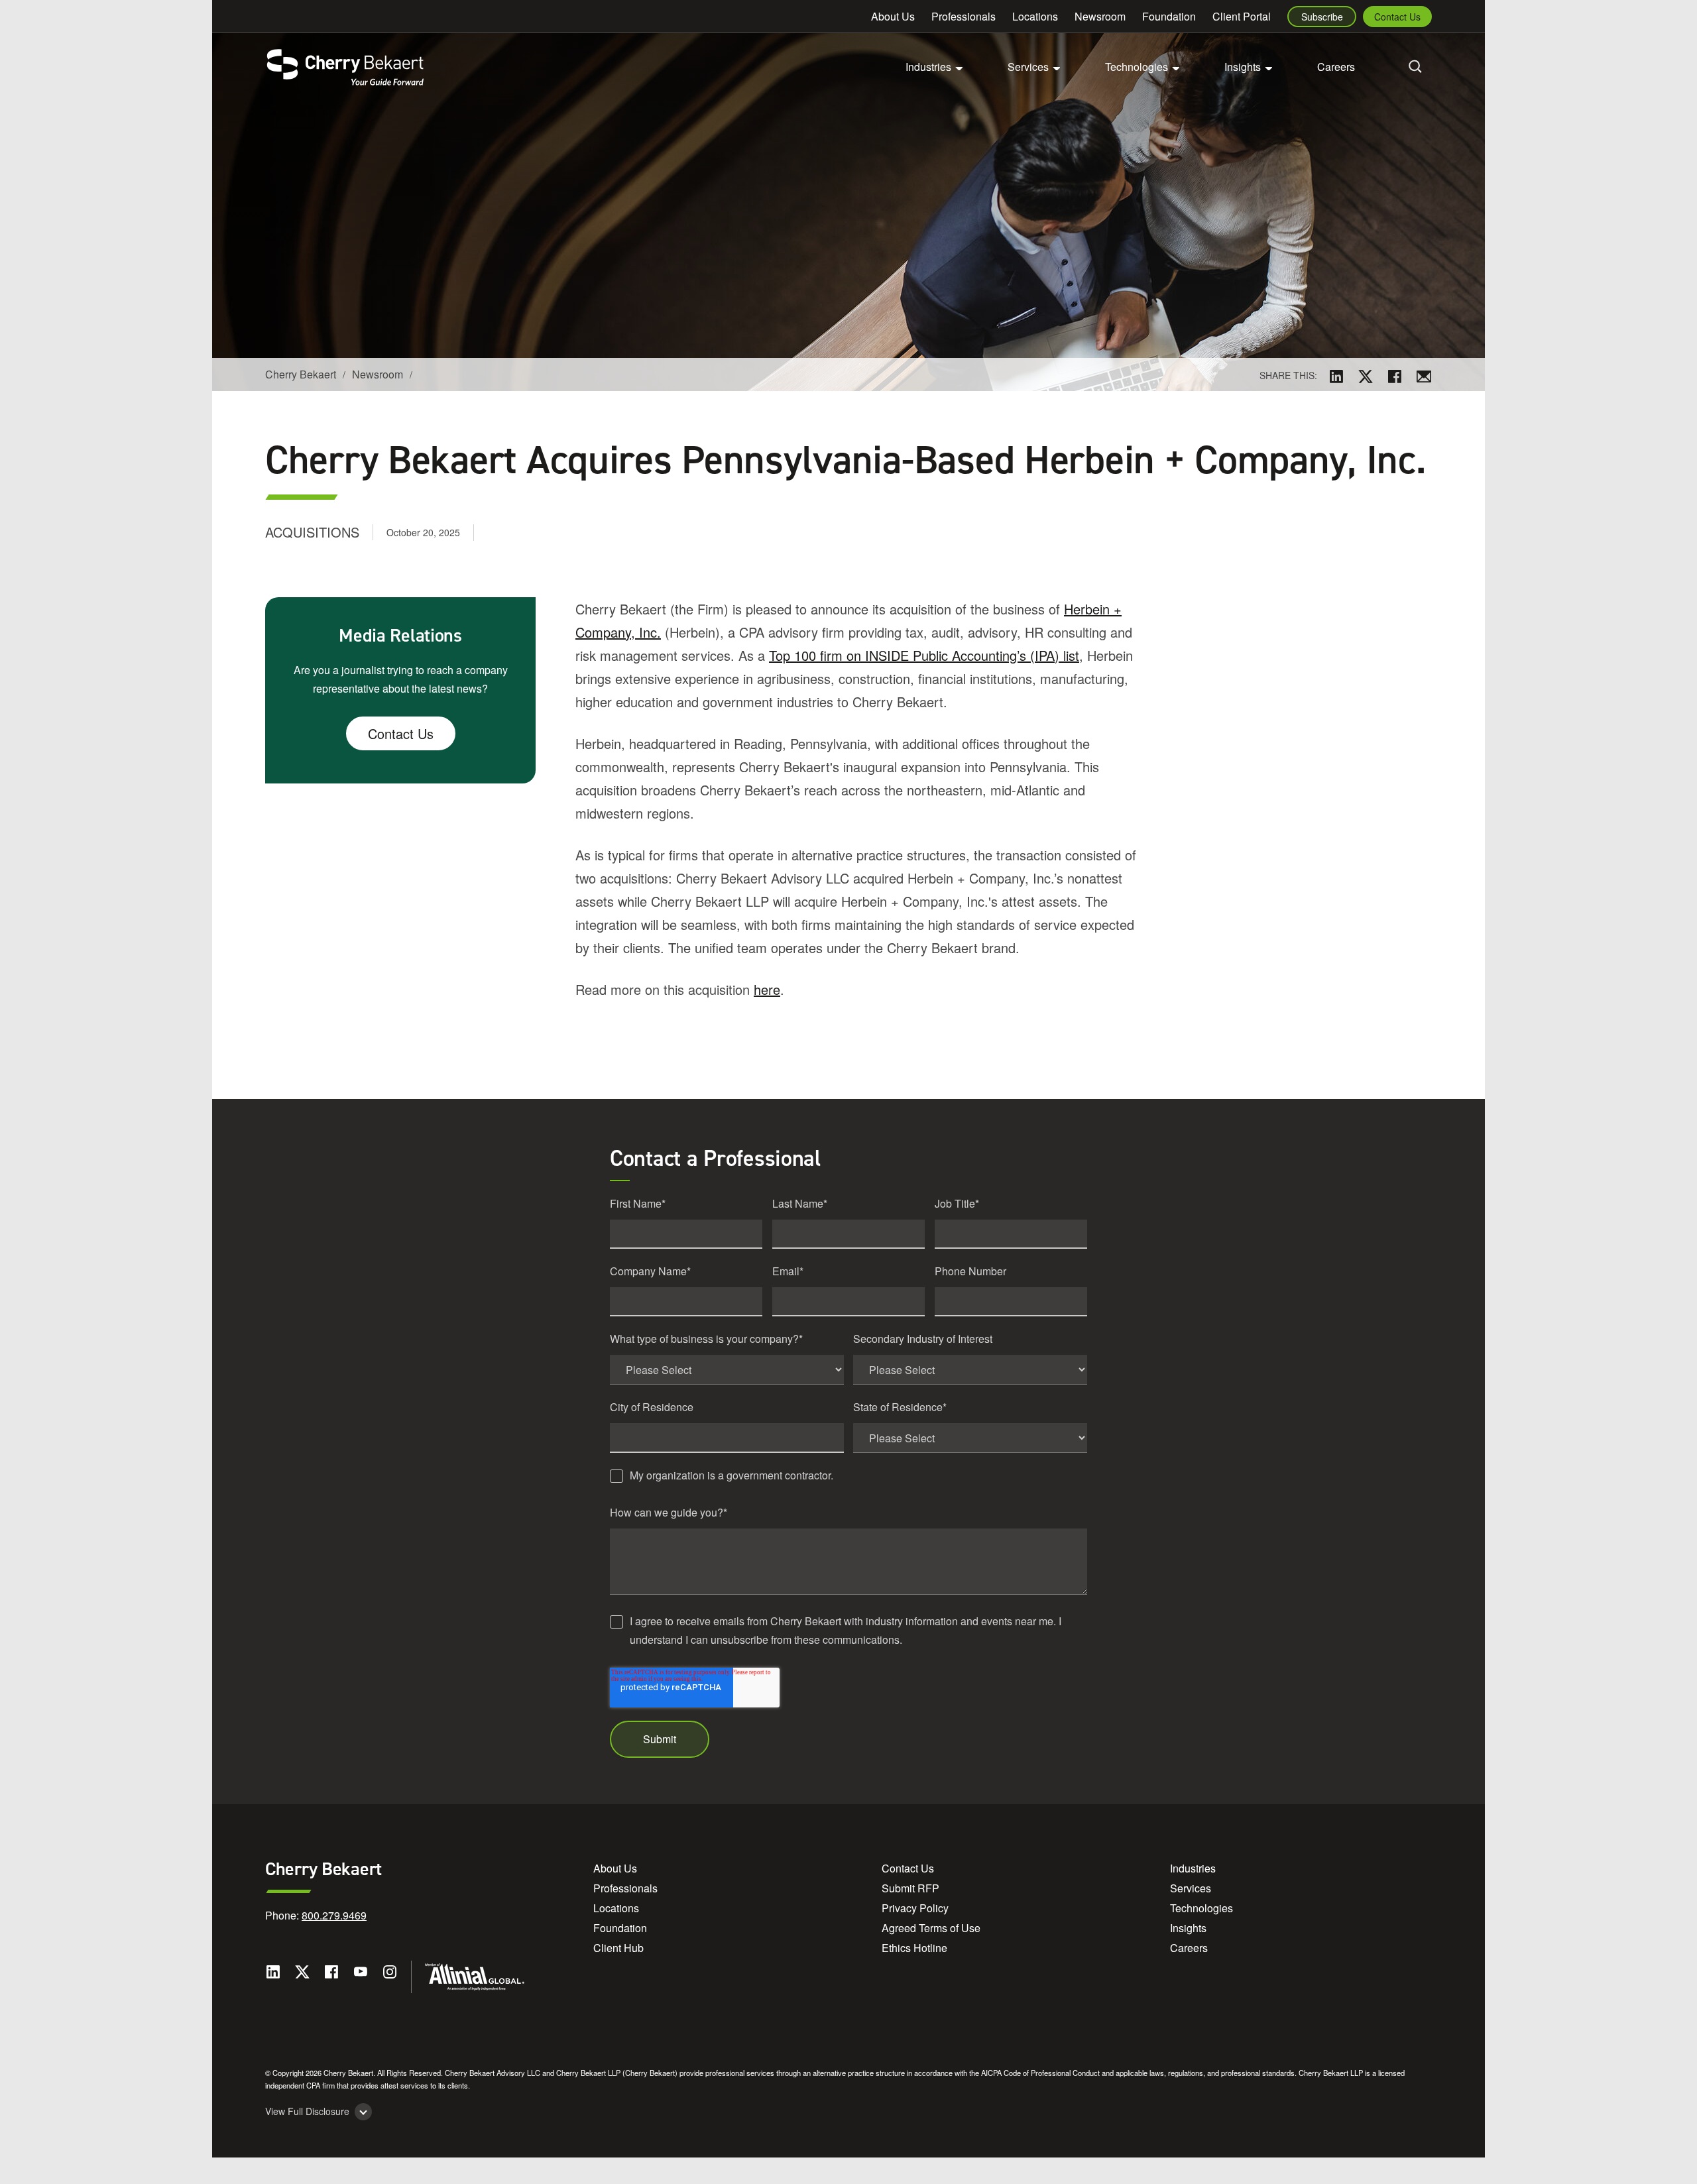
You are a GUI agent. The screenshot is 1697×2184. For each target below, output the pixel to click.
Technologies (1201, 1908)
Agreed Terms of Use (931, 1928)
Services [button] (1028, 67)
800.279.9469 (334, 1915)
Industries (1193, 1868)
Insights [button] (1243, 67)
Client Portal (1242, 16)
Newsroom (1100, 16)
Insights (1188, 1928)
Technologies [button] (1137, 67)
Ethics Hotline (914, 1948)
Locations (1035, 16)
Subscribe (1322, 17)
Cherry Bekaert (301, 374)
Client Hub (618, 1948)
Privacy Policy (915, 1908)
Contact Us (1397, 17)
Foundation (1169, 16)
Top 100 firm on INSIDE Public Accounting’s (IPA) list (924, 655)
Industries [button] (928, 67)
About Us (893, 16)
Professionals (964, 16)
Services (1191, 1888)
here (767, 989)
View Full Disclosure (307, 2111)
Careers (1336, 67)
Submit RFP (910, 1888)
